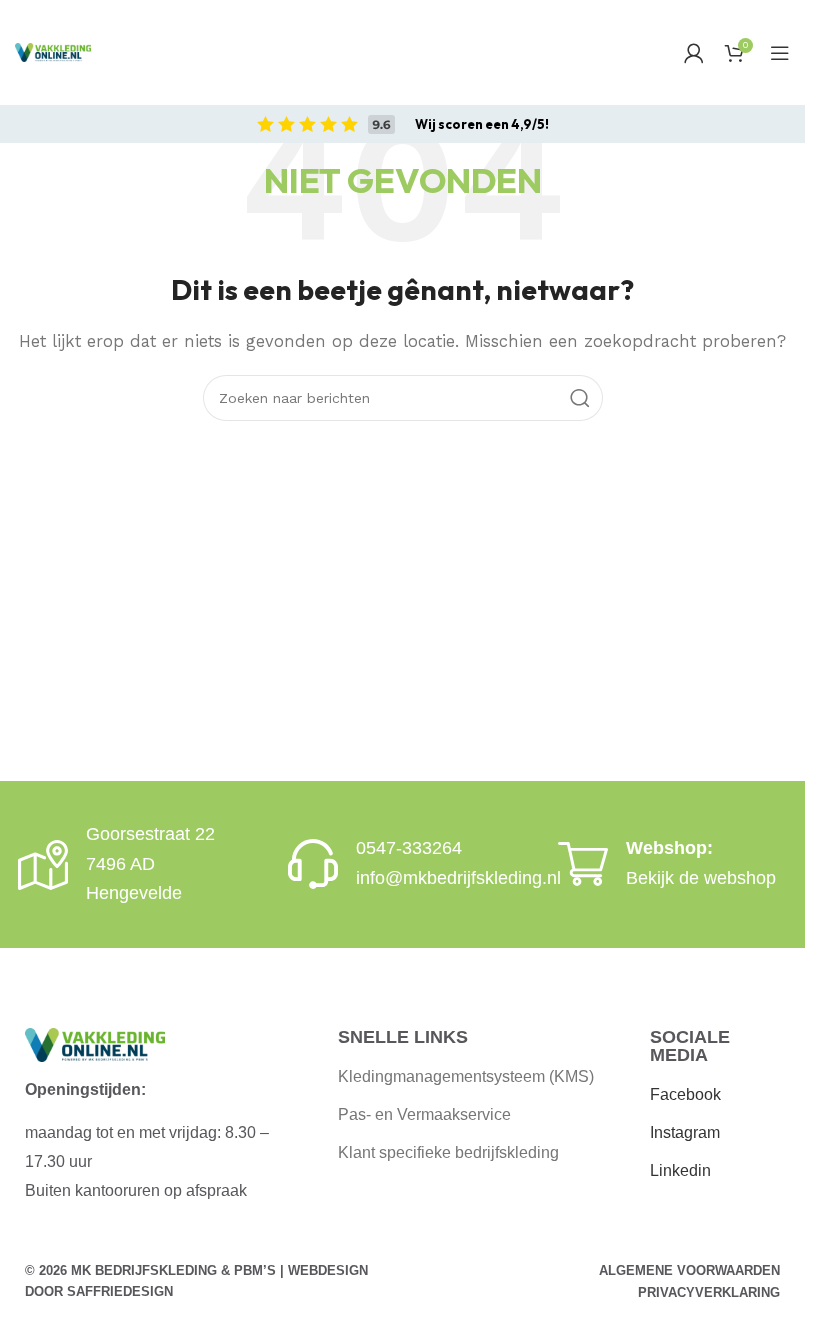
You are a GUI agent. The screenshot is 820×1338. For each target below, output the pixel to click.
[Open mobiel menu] (780, 53)
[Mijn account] (694, 53)
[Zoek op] (580, 398)
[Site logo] (53, 52)
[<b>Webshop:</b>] (583, 864)
